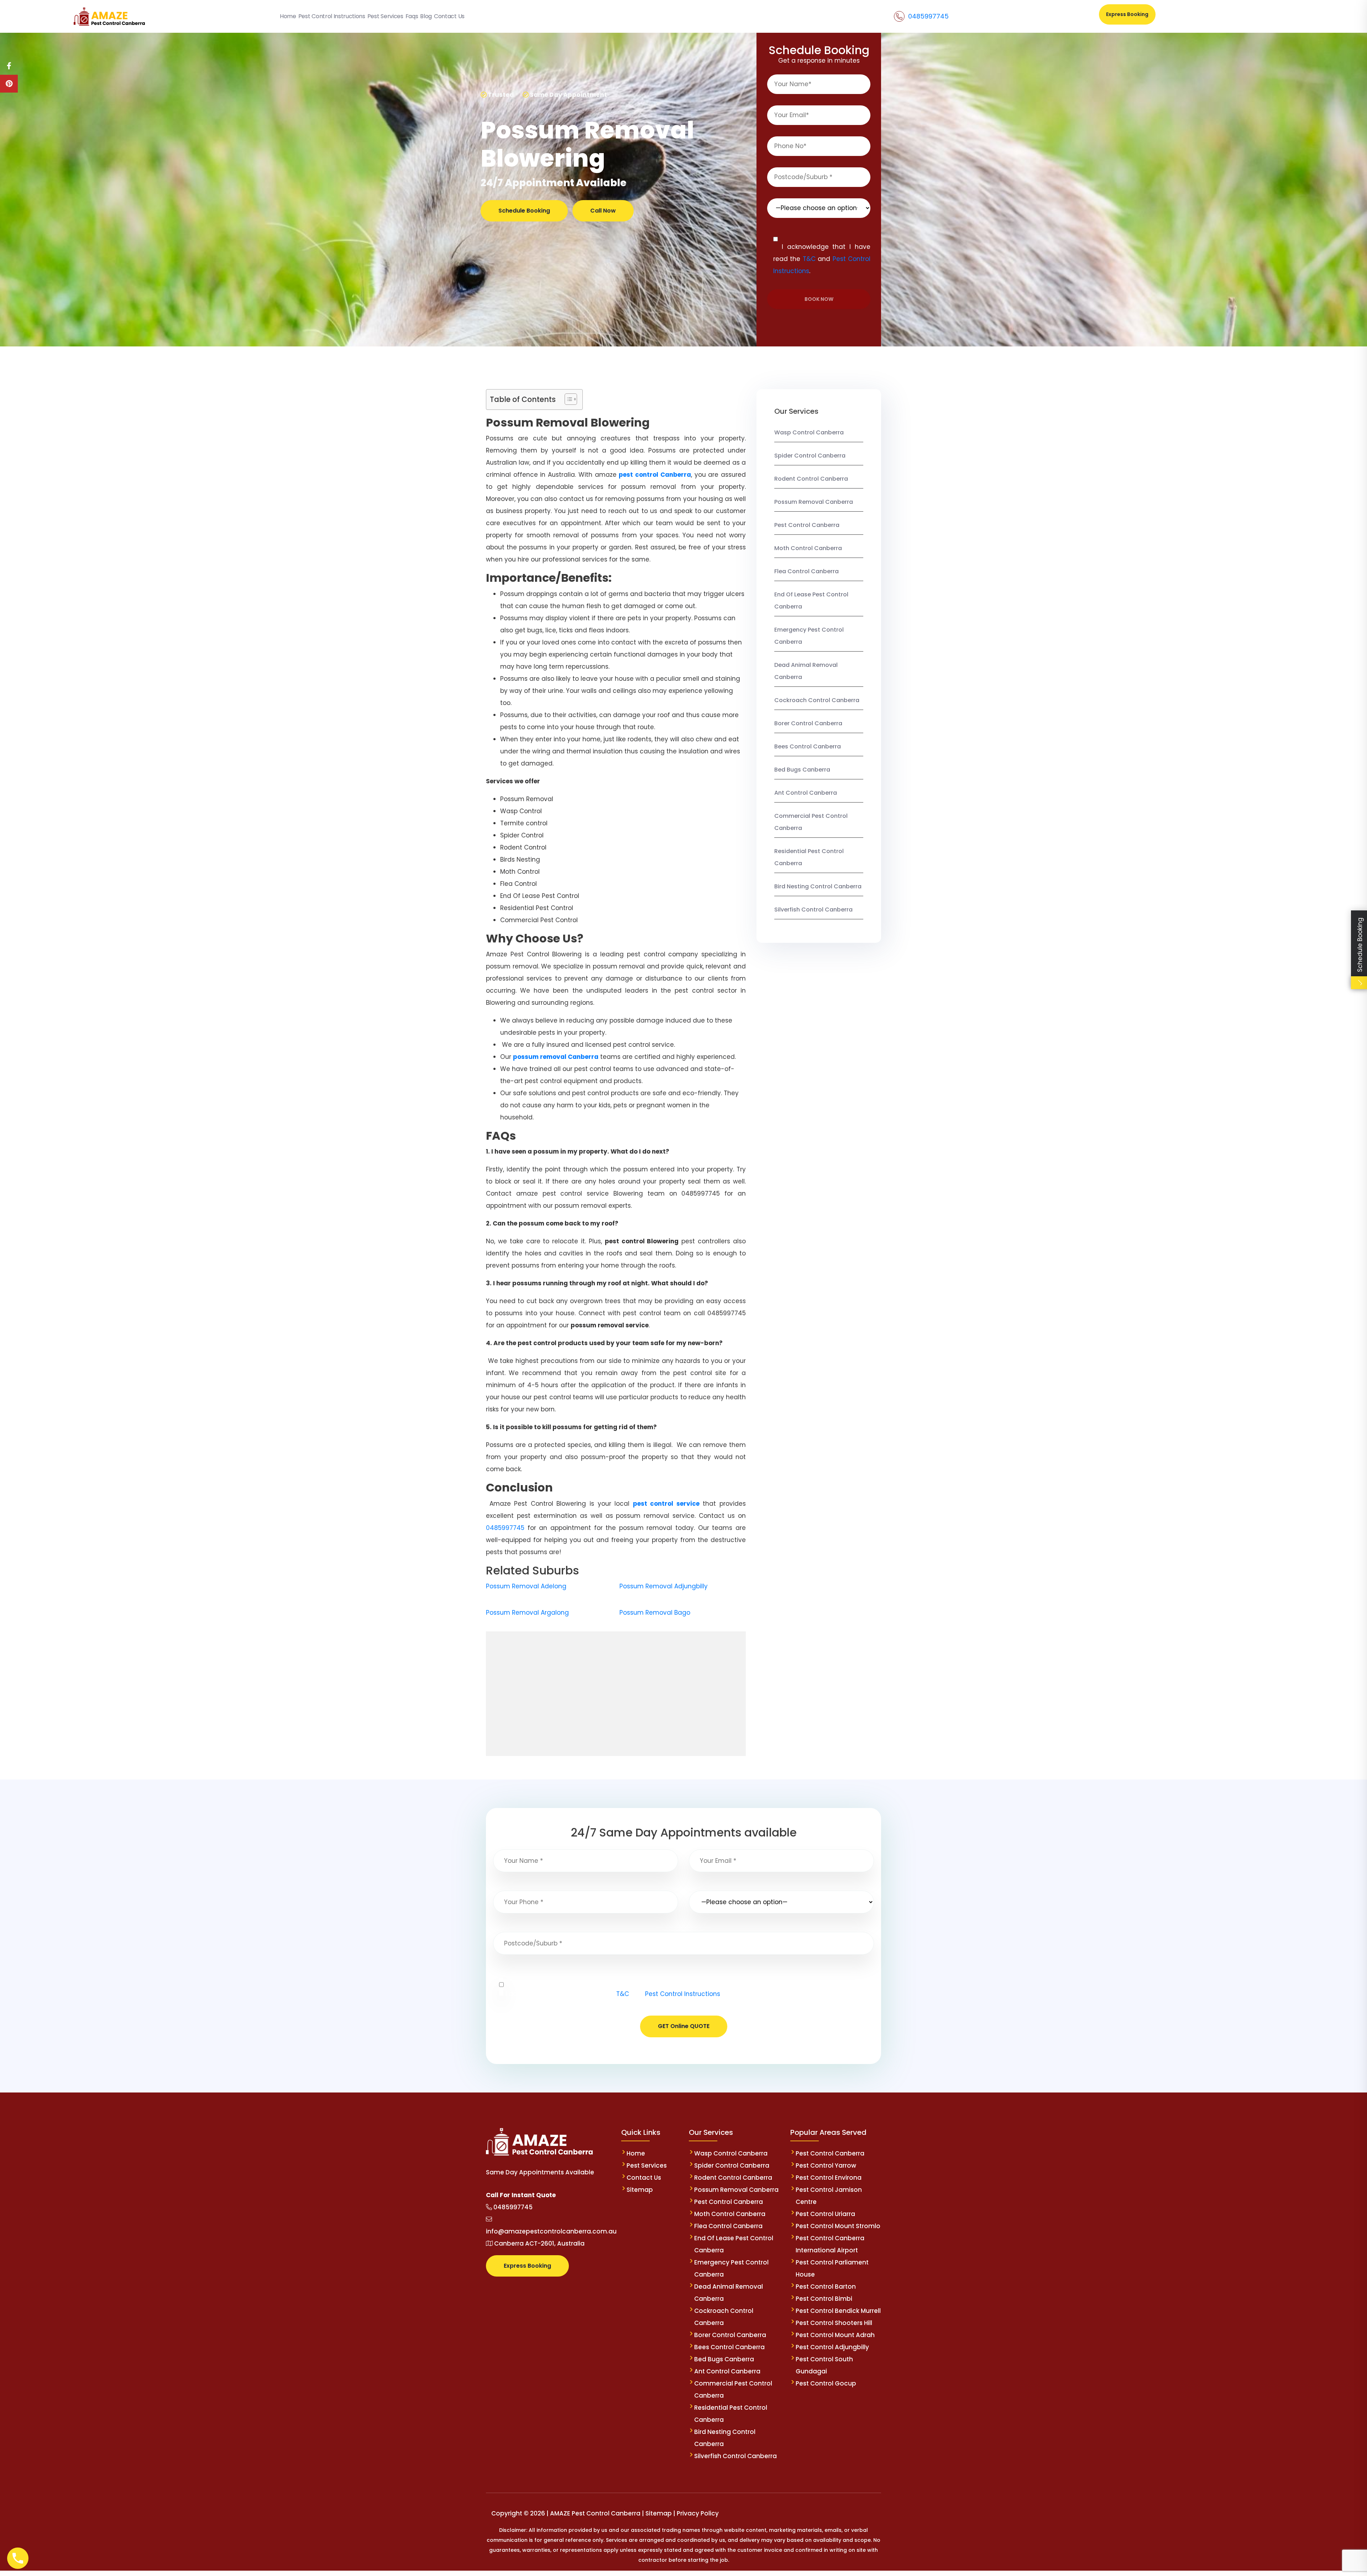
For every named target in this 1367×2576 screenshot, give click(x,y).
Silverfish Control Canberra (814, 910)
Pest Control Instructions (683, 1994)
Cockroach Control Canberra (817, 700)
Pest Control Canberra (807, 525)
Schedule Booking (524, 211)
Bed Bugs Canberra (802, 770)
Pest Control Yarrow (826, 2165)
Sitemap (640, 2190)
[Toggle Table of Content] (567, 399)
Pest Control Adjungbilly (832, 2347)
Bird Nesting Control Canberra (818, 886)
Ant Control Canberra (806, 793)
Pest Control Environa (829, 2178)
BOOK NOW (819, 299)
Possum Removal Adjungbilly (664, 1586)
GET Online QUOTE (684, 2026)
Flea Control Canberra (806, 571)
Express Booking (1127, 14)
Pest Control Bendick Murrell (838, 2311)
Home (636, 2153)
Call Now (603, 211)
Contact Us (644, 2178)
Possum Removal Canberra (814, 502)
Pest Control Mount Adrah (835, 2335)
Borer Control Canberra (808, 723)
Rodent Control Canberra (811, 479)
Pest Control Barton (826, 2287)
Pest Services (647, 2165)
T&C (809, 259)
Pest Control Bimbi (824, 2299)
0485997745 (928, 16)
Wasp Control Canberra (809, 432)
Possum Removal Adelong (526, 1586)
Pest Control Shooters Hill (834, 2323)
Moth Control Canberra (808, 548)
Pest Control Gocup (826, 2383)
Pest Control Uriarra (825, 2214)
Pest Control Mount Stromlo (838, 2226)
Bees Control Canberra (808, 746)
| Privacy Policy (696, 2513)
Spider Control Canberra (810, 456)
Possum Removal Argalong (527, 1613)
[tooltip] (9, 66)
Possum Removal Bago (655, 1613)
